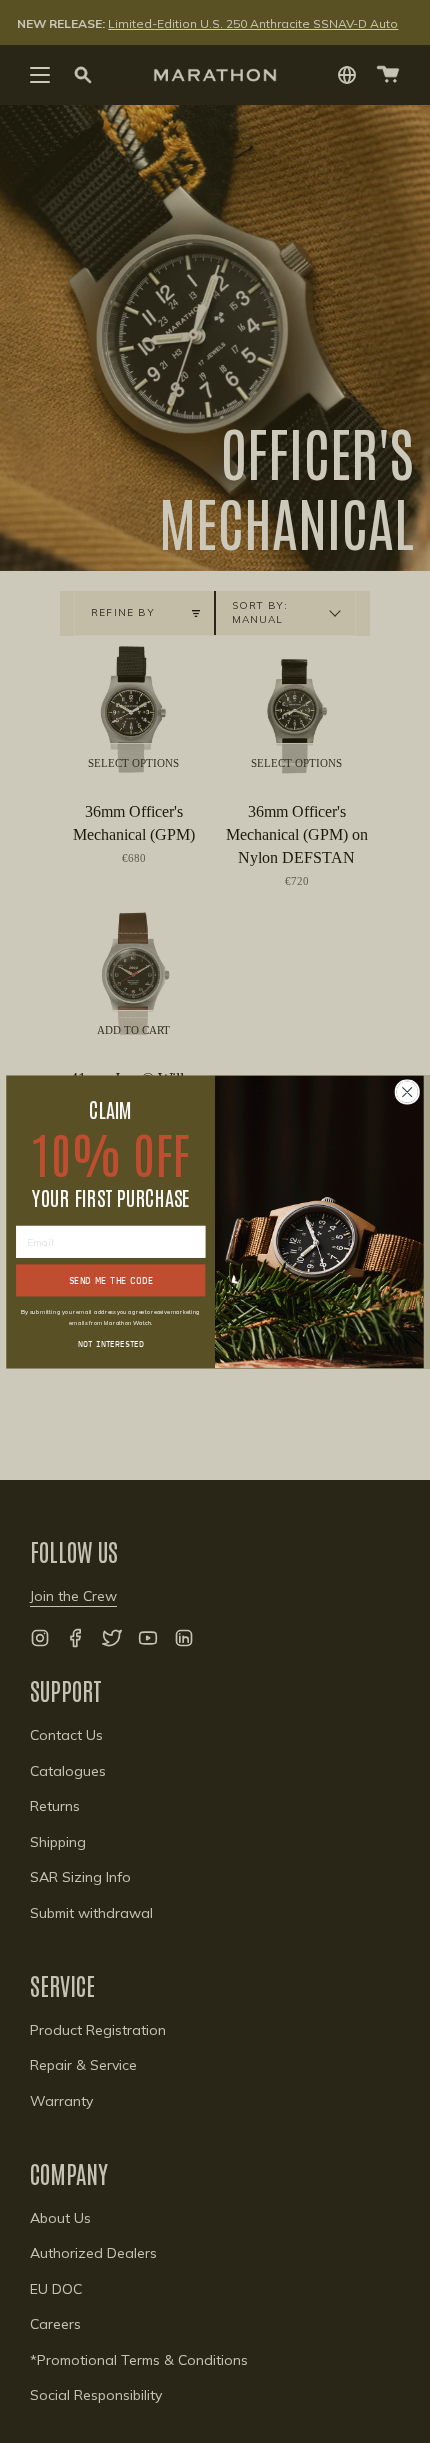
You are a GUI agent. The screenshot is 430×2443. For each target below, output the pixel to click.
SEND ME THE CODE (111, 1279)
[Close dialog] (407, 1091)
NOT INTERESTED (111, 1342)
